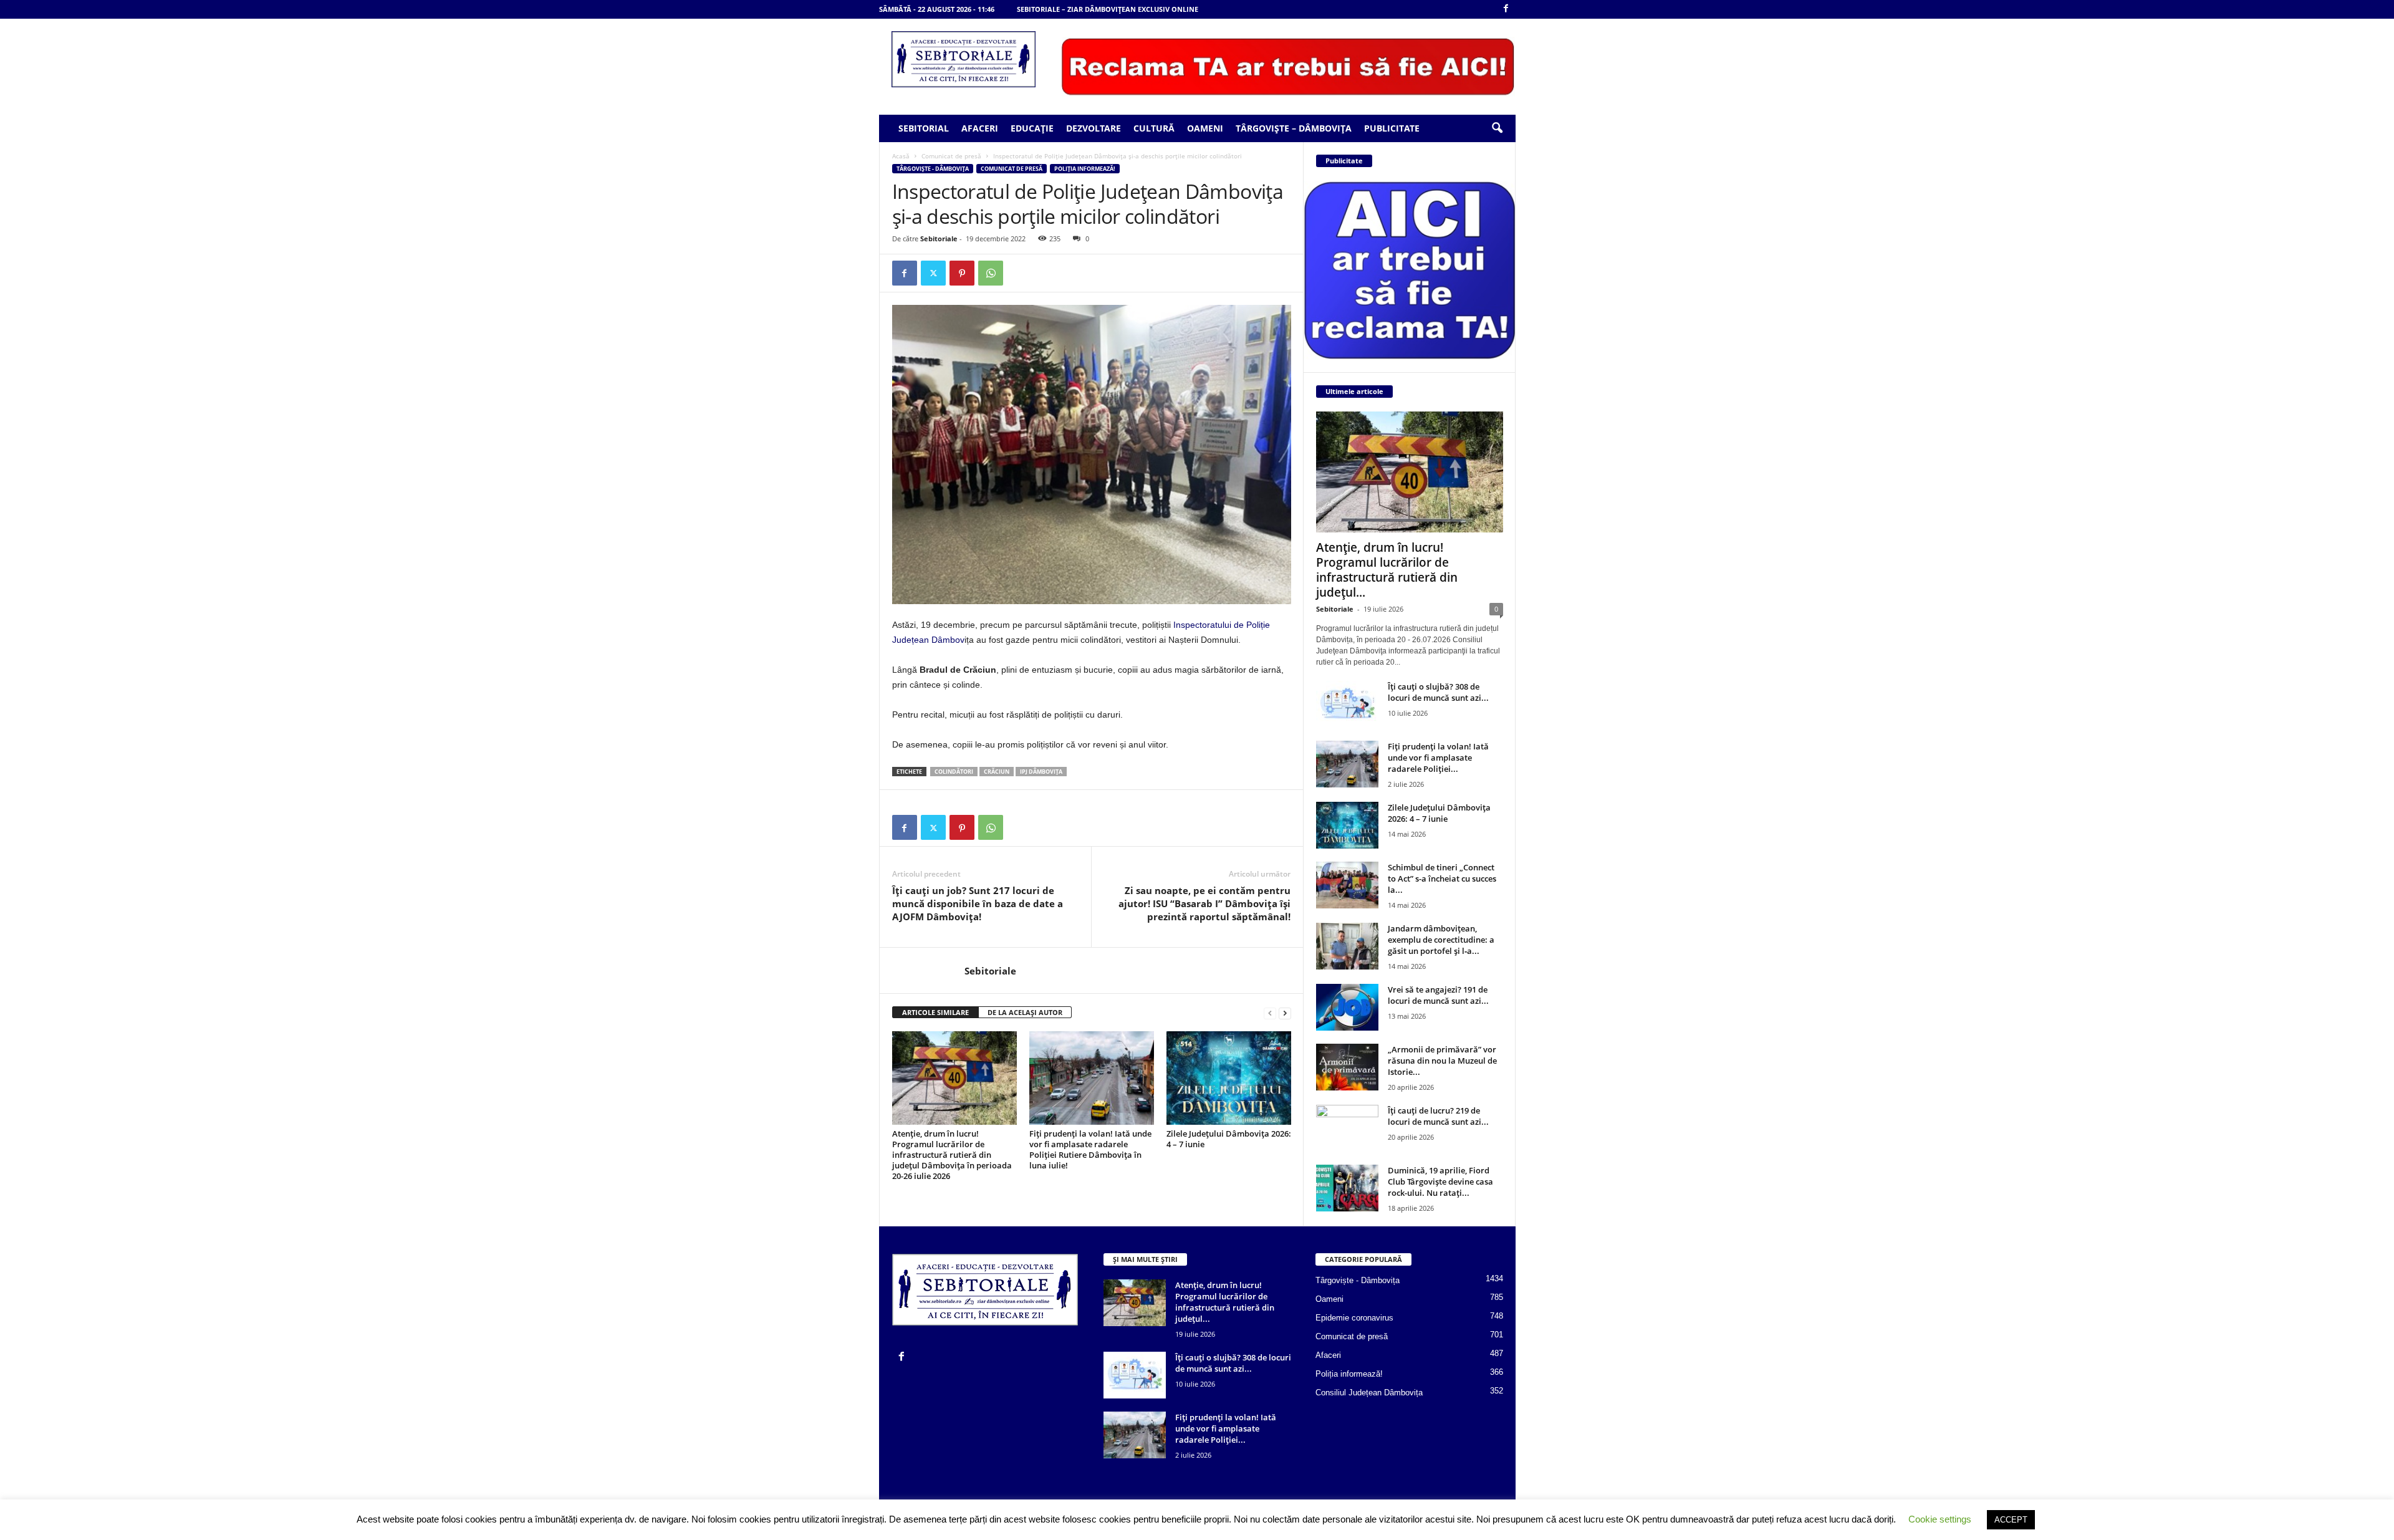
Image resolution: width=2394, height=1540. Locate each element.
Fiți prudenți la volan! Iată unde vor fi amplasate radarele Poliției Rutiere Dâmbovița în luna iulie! (1090, 1149)
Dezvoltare (1094, 128)
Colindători (954, 772)
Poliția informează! (1085, 169)
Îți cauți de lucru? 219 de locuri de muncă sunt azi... (1438, 1116)
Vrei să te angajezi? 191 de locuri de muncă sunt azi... (1438, 995)
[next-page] (1285, 1013)
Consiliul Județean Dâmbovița (1369, 1393)
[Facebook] (1506, 9)
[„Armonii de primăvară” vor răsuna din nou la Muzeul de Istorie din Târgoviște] (1347, 1067)
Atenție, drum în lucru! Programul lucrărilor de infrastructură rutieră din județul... (1387, 570)
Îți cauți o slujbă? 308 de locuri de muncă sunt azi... (1438, 692)
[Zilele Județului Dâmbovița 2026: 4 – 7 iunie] (1229, 1078)
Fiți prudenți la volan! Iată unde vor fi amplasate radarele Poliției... (1438, 758)
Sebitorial (924, 128)
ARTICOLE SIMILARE (935, 1012)
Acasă (901, 156)
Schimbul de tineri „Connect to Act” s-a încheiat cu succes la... (1442, 878)
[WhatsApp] (991, 273)
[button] (1497, 128)
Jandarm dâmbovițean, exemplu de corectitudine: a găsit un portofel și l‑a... (1441, 940)
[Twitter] (933, 273)
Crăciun (997, 772)
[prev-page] (1270, 1013)
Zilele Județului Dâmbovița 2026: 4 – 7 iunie (1229, 1139)
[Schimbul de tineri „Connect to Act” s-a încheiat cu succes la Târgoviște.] (1347, 885)
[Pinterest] (962, 273)
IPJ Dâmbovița (1041, 772)
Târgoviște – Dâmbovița (1294, 128)
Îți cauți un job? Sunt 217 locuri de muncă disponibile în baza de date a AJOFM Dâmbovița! (978, 903)
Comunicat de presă (951, 156)
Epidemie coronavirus (1354, 1318)
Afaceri (980, 128)
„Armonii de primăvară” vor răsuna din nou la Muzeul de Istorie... (1442, 1061)
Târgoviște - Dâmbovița (933, 169)
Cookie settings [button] (1940, 1519)
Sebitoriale (939, 238)
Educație (1032, 128)
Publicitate (1392, 128)
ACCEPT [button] (2011, 1520)
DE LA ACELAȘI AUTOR (1025, 1012)
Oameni (1205, 128)
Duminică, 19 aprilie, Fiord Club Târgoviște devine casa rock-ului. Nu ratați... (1440, 1181)
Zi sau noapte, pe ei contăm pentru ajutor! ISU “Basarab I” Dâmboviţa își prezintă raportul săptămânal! (1204, 903)
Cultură (1154, 128)
